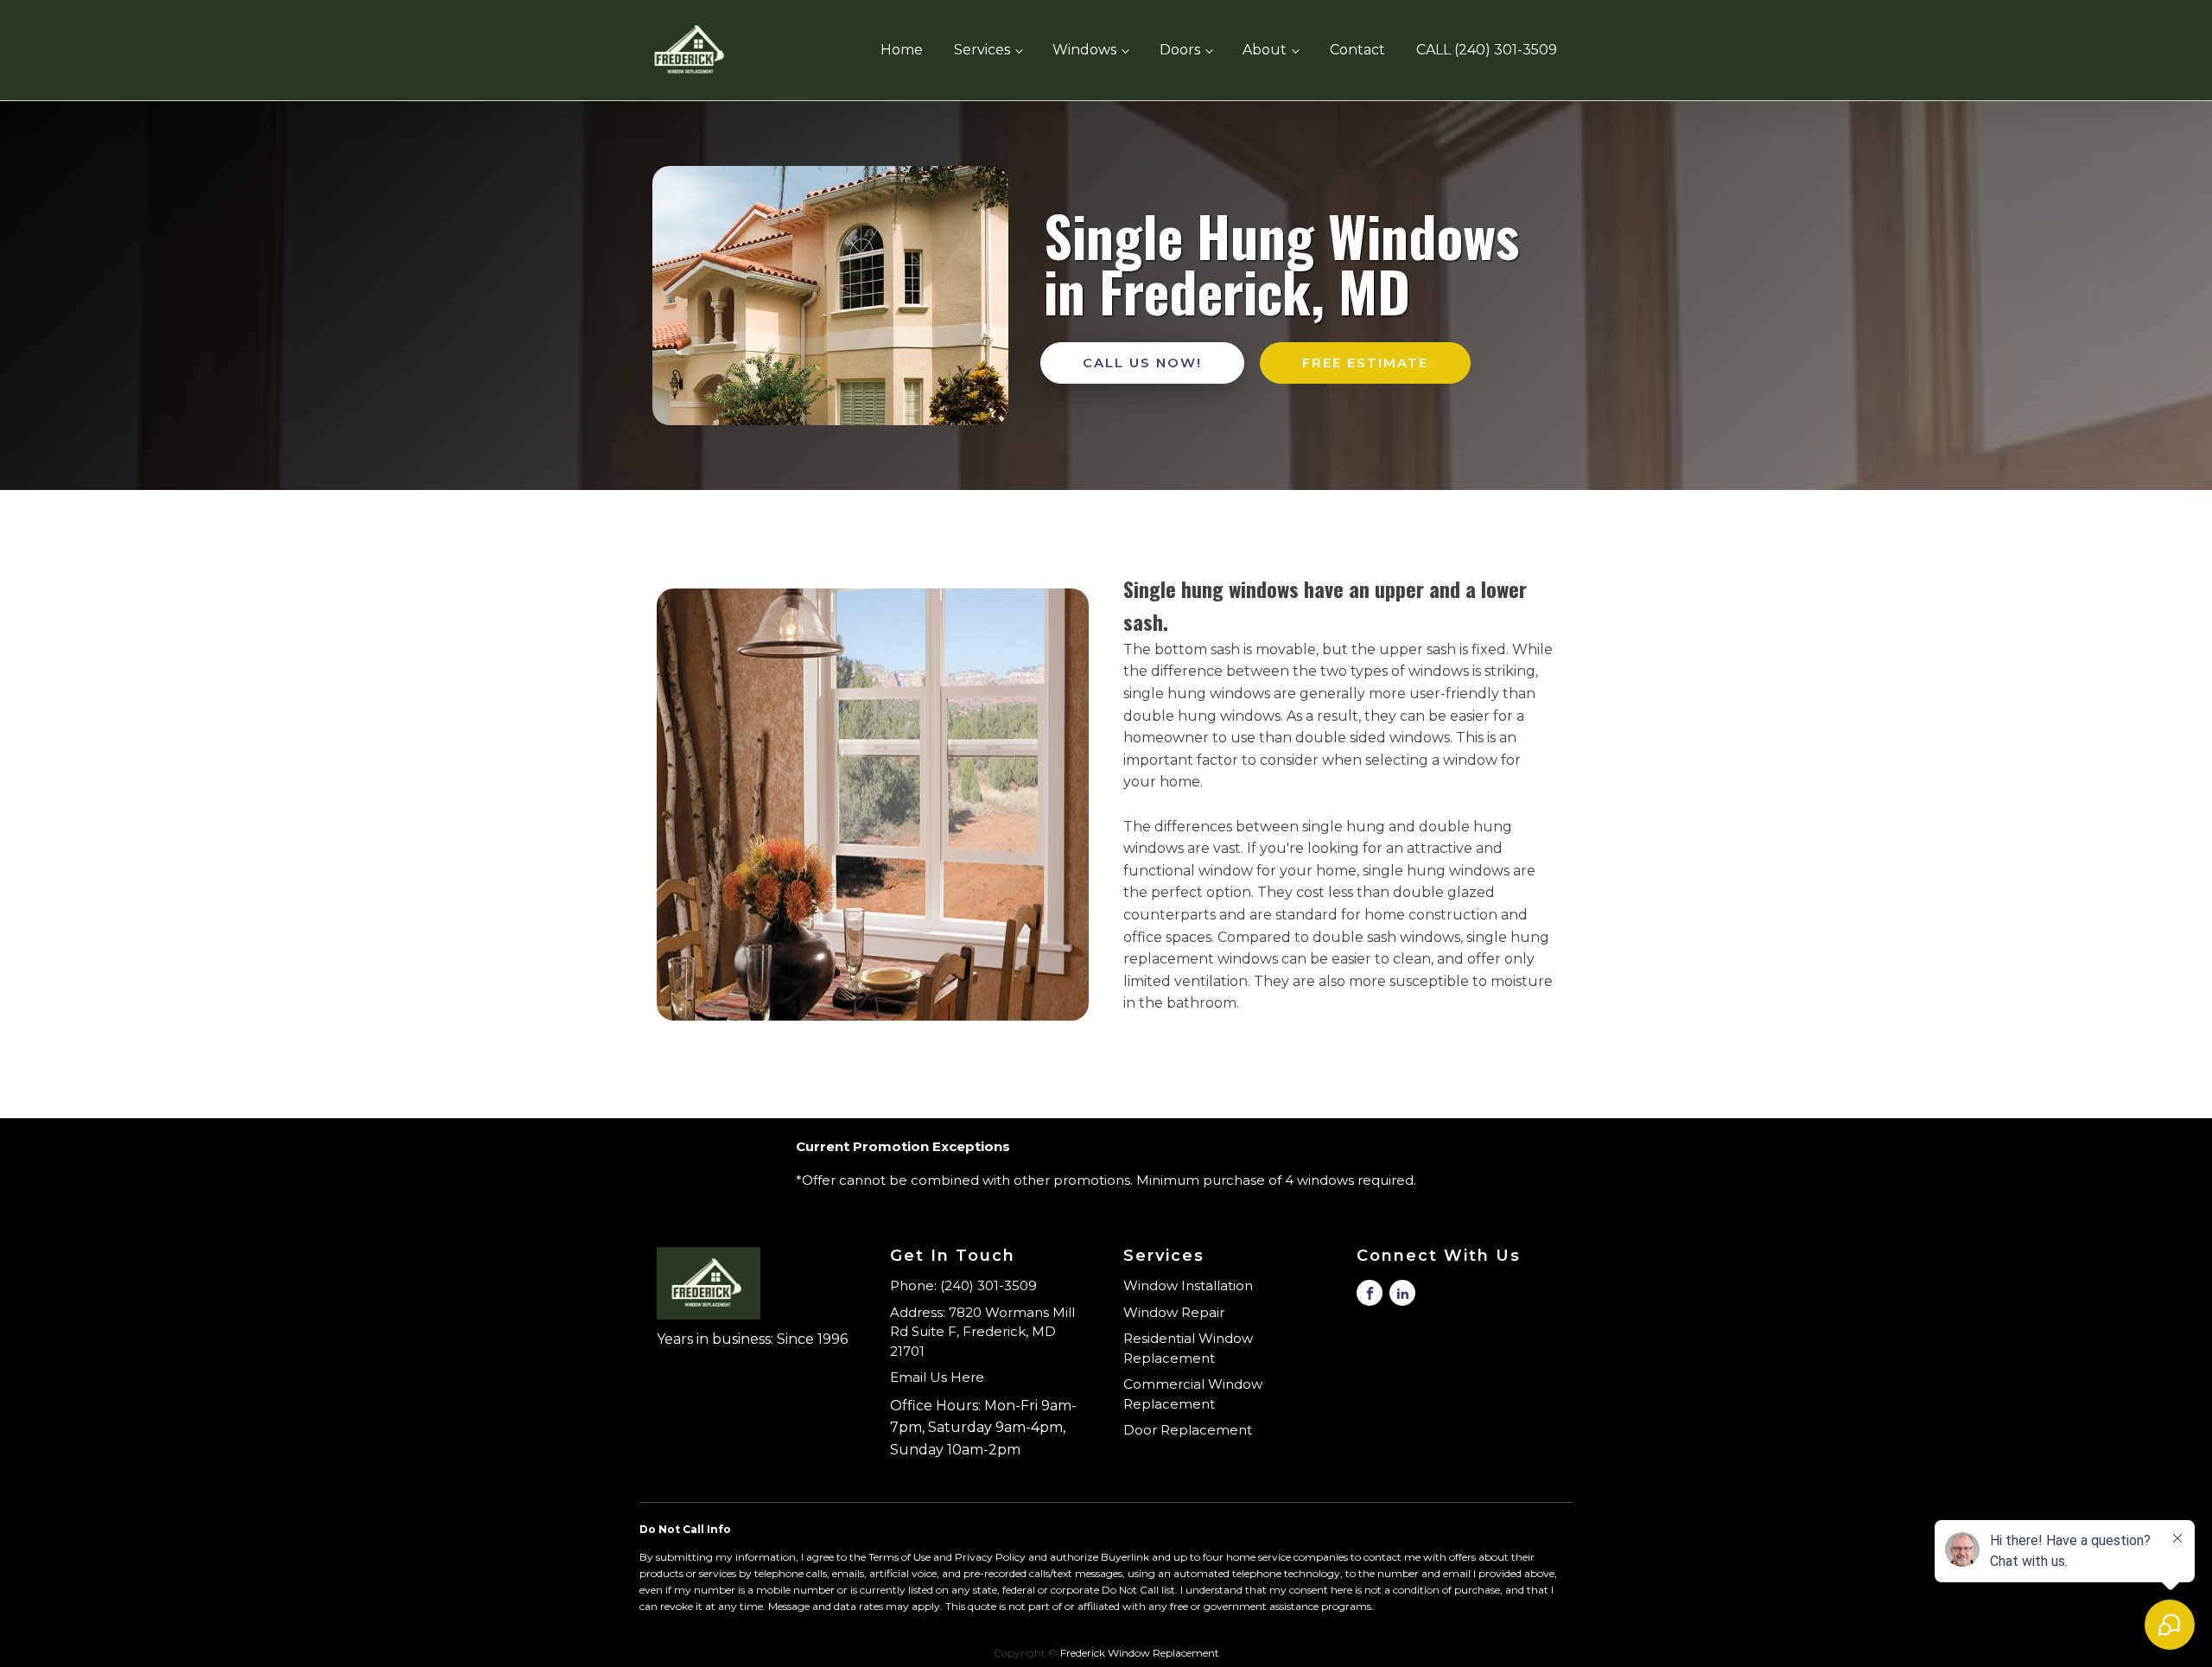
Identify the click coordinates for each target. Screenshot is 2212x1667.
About (1265, 50)
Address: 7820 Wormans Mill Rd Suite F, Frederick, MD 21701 (982, 1332)
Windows (1084, 50)
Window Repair (1174, 1312)
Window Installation (1188, 1285)
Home (902, 50)
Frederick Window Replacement (1140, 1653)
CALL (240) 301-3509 (1487, 50)
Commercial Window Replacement (1193, 1394)
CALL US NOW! (1142, 363)
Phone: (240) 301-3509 (963, 1285)
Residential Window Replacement (1188, 1348)
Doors (1180, 50)
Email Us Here (937, 1377)
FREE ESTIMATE (1365, 363)
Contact (1357, 50)
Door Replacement (1188, 1430)
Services (982, 50)
